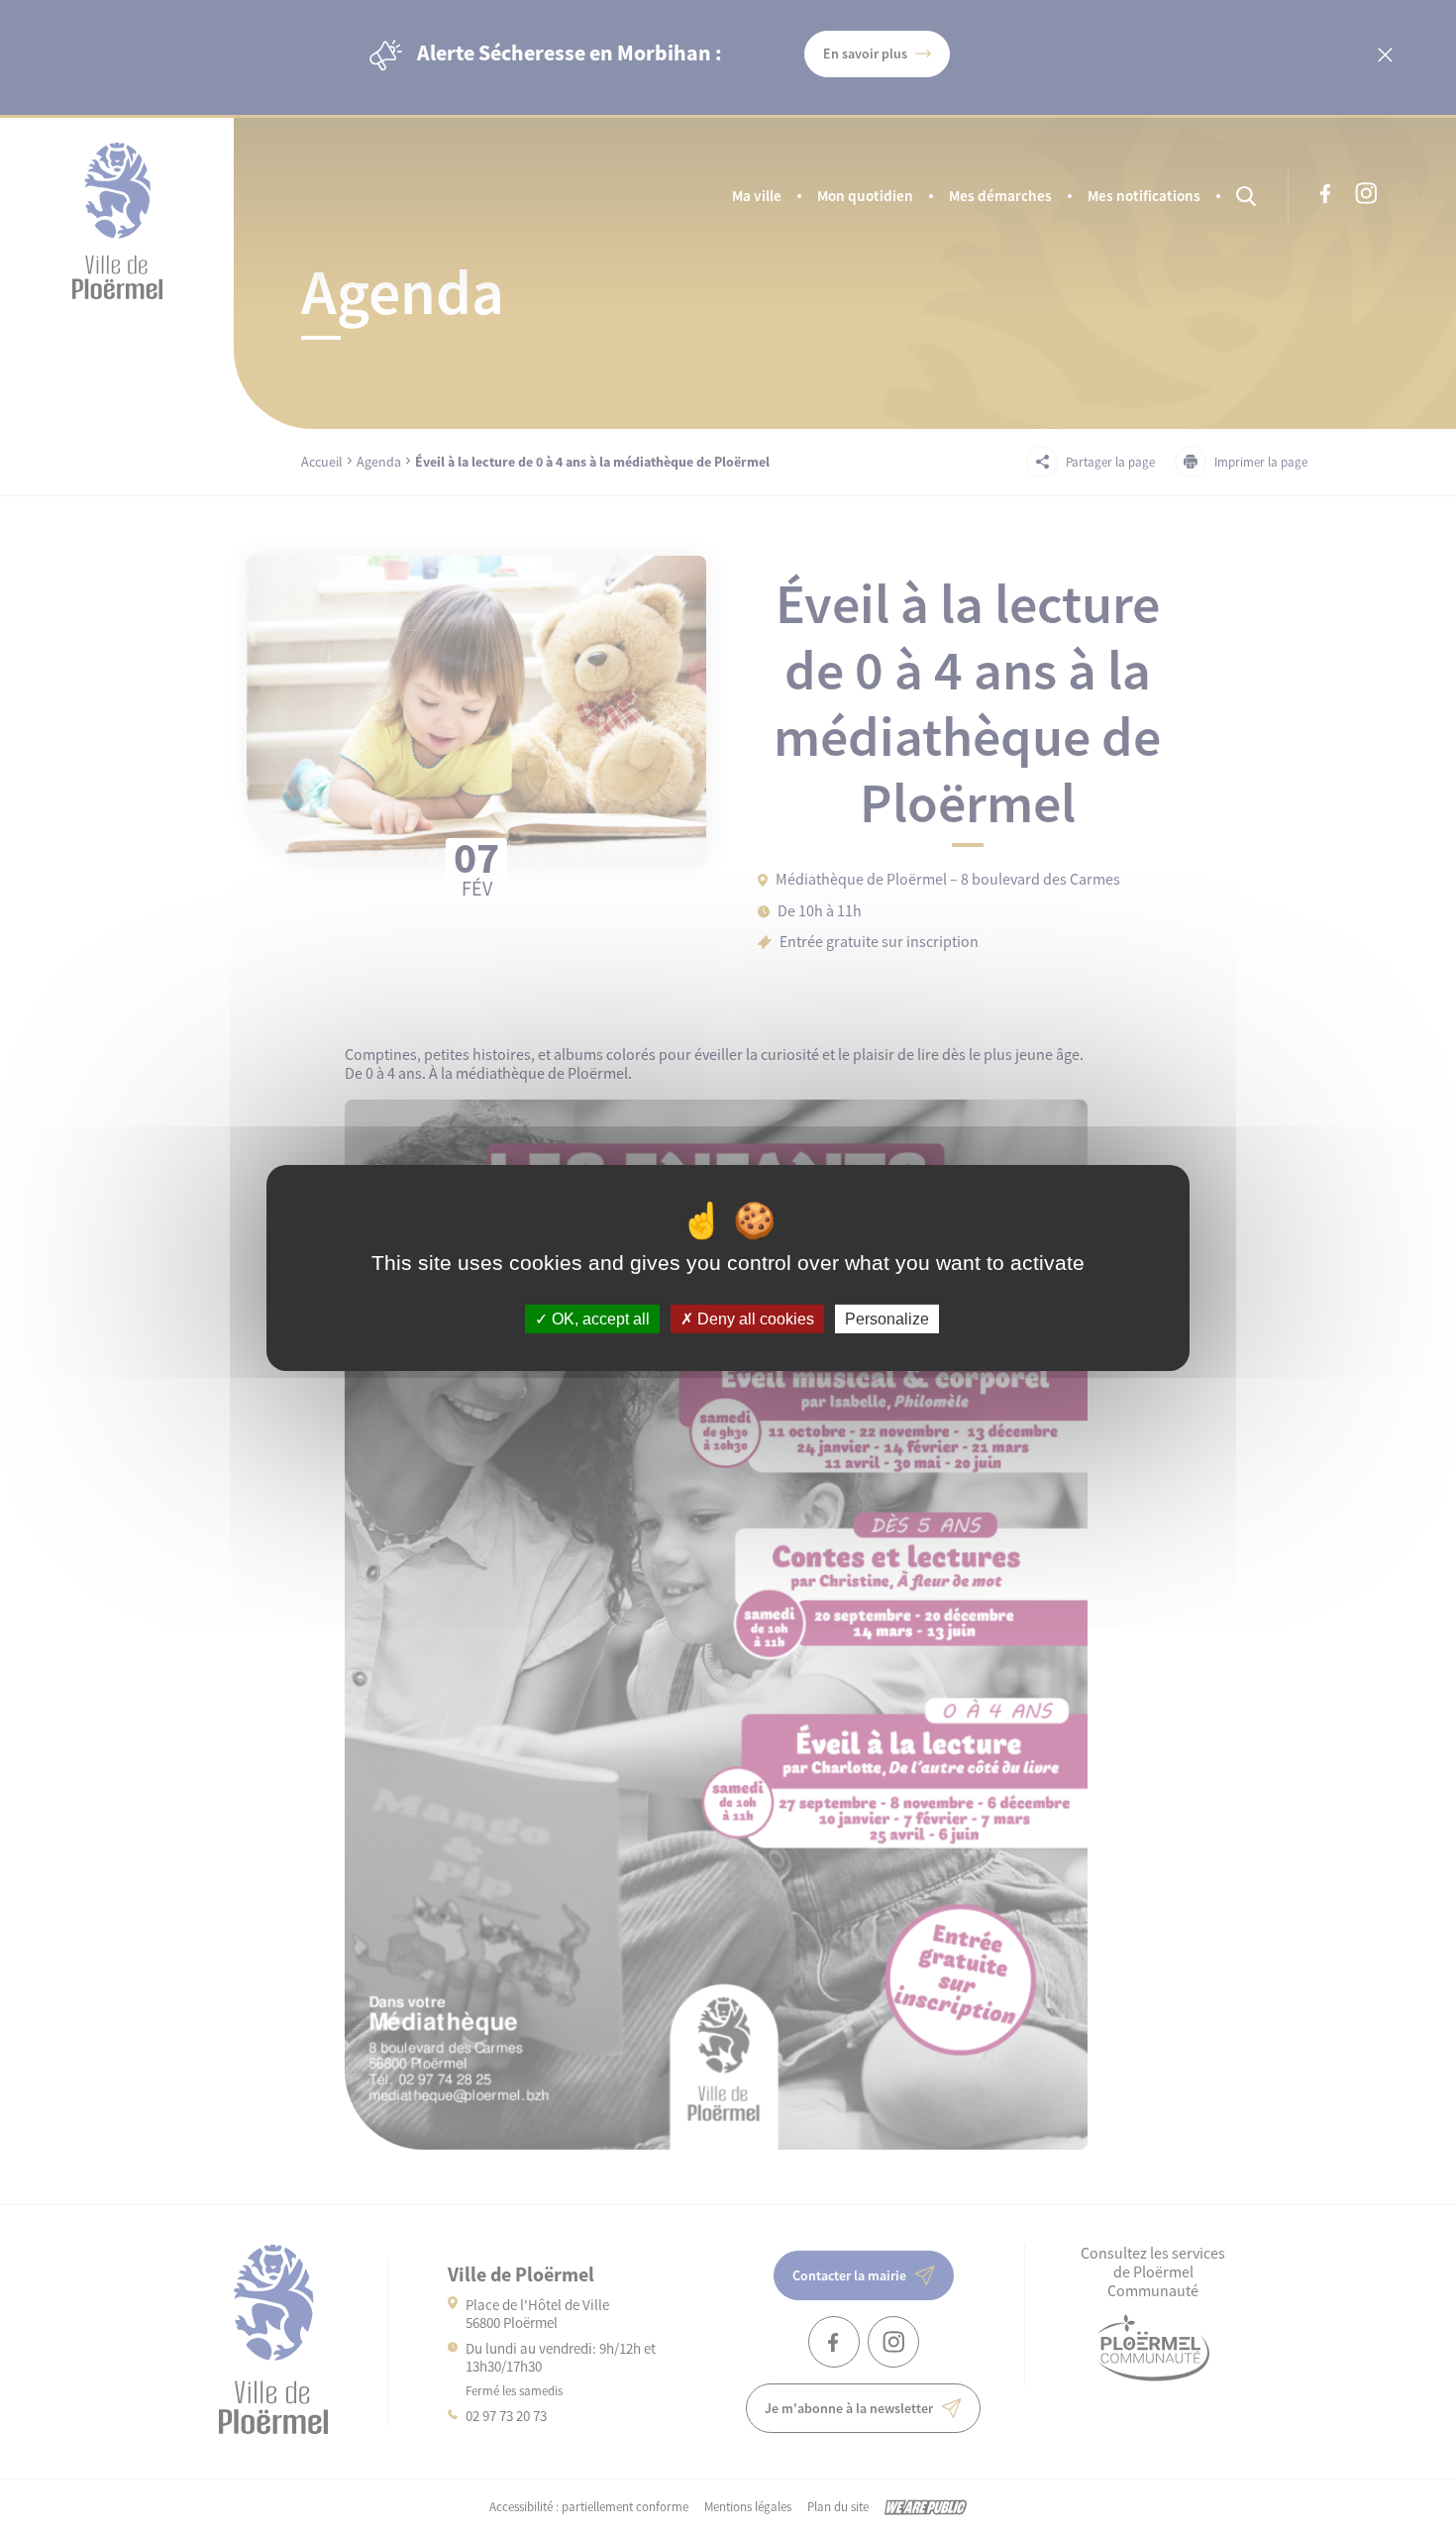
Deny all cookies (754, 1318)
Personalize (887, 1318)
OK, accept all (599, 1318)
